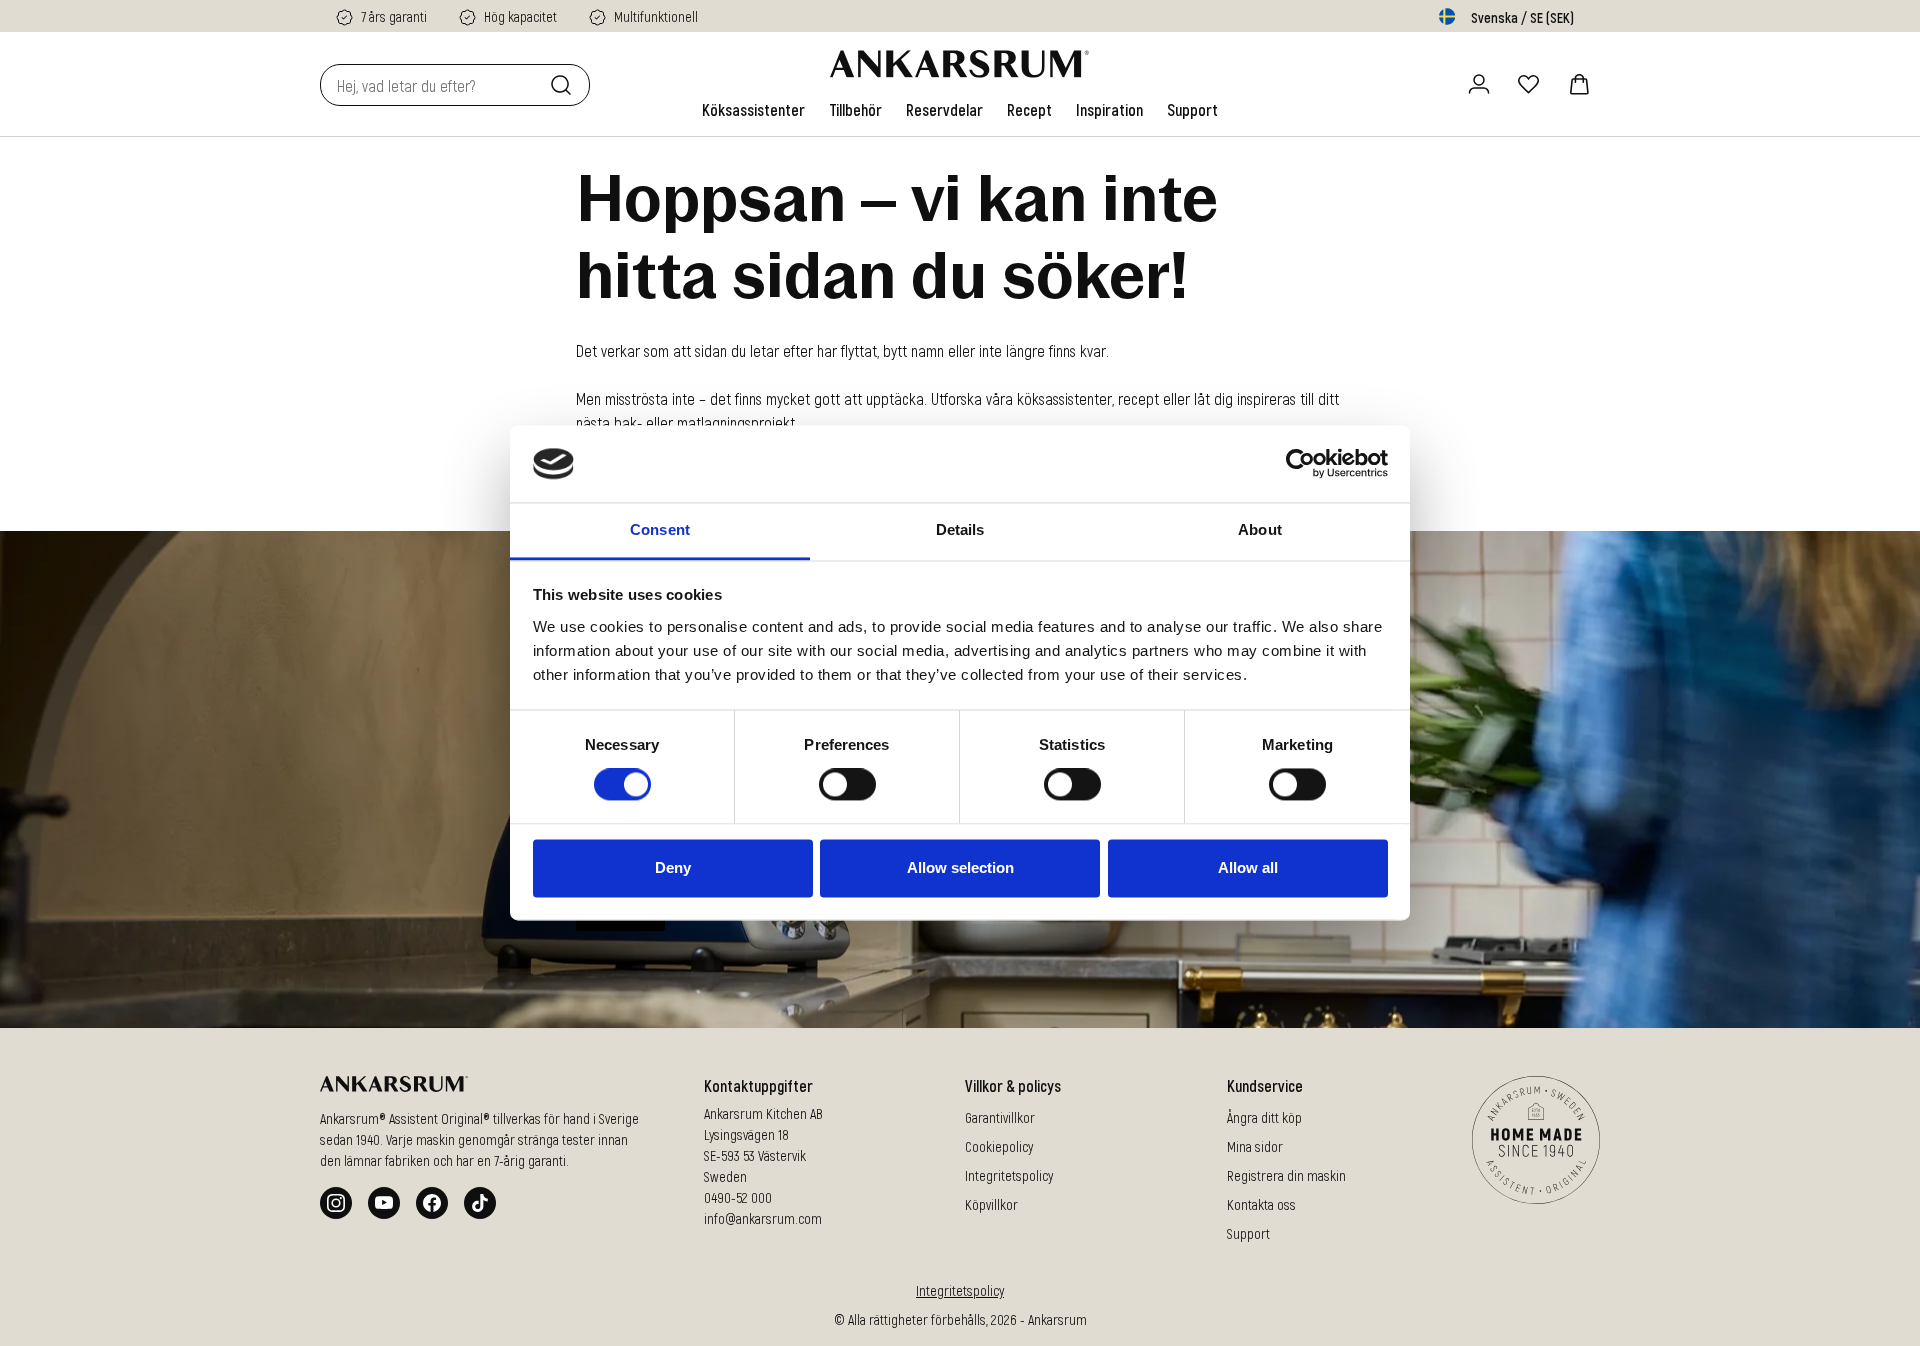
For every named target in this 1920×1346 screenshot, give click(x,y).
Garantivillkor (1000, 1117)
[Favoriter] (1529, 84)
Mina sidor (1255, 1146)
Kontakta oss (1261, 1204)
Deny (673, 867)
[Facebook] (432, 1203)
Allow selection (960, 867)
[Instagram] (336, 1203)
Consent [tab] (660, 529)
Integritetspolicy (1009, 1175)
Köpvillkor (991, 1204)
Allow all (1248, 867)
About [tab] (1260, 529)
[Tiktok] (480, 1203)
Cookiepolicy (999, 1146)
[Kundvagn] (1579, 84)
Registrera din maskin (1286, 1175)
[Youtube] (384, 1203)
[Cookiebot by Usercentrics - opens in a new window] (1300, 464)
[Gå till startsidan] (959, 64)
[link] (753, 110)
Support (1248, 1233)
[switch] (847, 785)
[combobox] (431, 85)
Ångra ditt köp (1264, 1117)
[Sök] (565, 85)
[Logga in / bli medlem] (1479, 84)
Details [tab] (960, 529)
